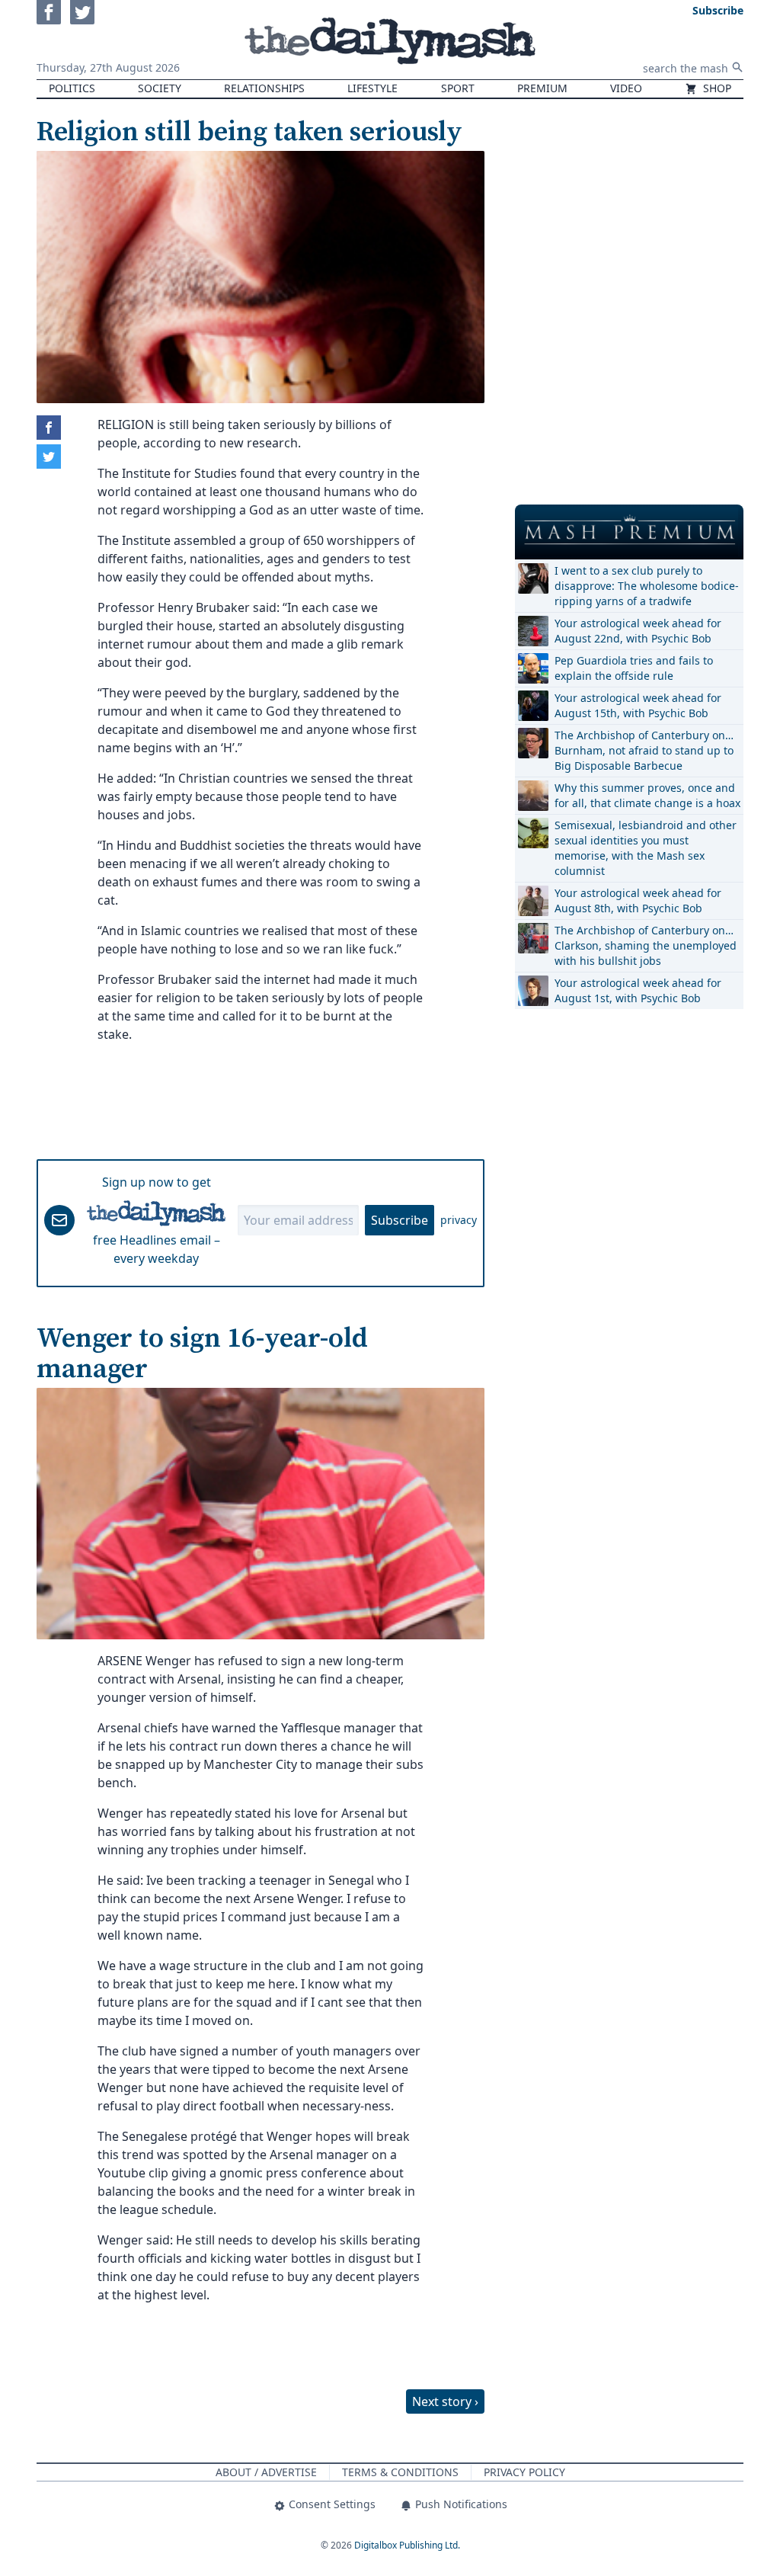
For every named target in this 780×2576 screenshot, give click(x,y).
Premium (542, 88)
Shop (716, 88)
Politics (72, 88)
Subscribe (400, 1220)
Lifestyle (372, 88)
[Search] (737, 67)
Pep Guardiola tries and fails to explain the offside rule (634, 668)
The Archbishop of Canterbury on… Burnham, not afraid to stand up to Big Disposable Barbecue (644, 750)
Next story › (445, 2401)
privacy (459, 1220)
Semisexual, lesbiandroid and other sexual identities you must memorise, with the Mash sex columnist (646, 848)
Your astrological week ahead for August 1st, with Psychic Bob (638, 990)
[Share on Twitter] (49, 457)
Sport (458, 88)
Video (626, 88)
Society (160, 88)
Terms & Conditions (400, 2472)
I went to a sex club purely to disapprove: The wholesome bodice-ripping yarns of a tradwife (647, 586)
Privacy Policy (524, 2472)
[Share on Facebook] (49, 428)
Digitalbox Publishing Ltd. (407, 2545)
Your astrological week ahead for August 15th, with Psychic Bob (638, 705)
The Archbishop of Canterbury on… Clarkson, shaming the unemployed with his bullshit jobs (646, 945)
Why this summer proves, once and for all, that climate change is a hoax (647, 795)
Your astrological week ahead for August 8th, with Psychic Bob (638, 900)
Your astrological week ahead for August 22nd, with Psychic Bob (638, 631)
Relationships (264, 88)
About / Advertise (266, 2472)
